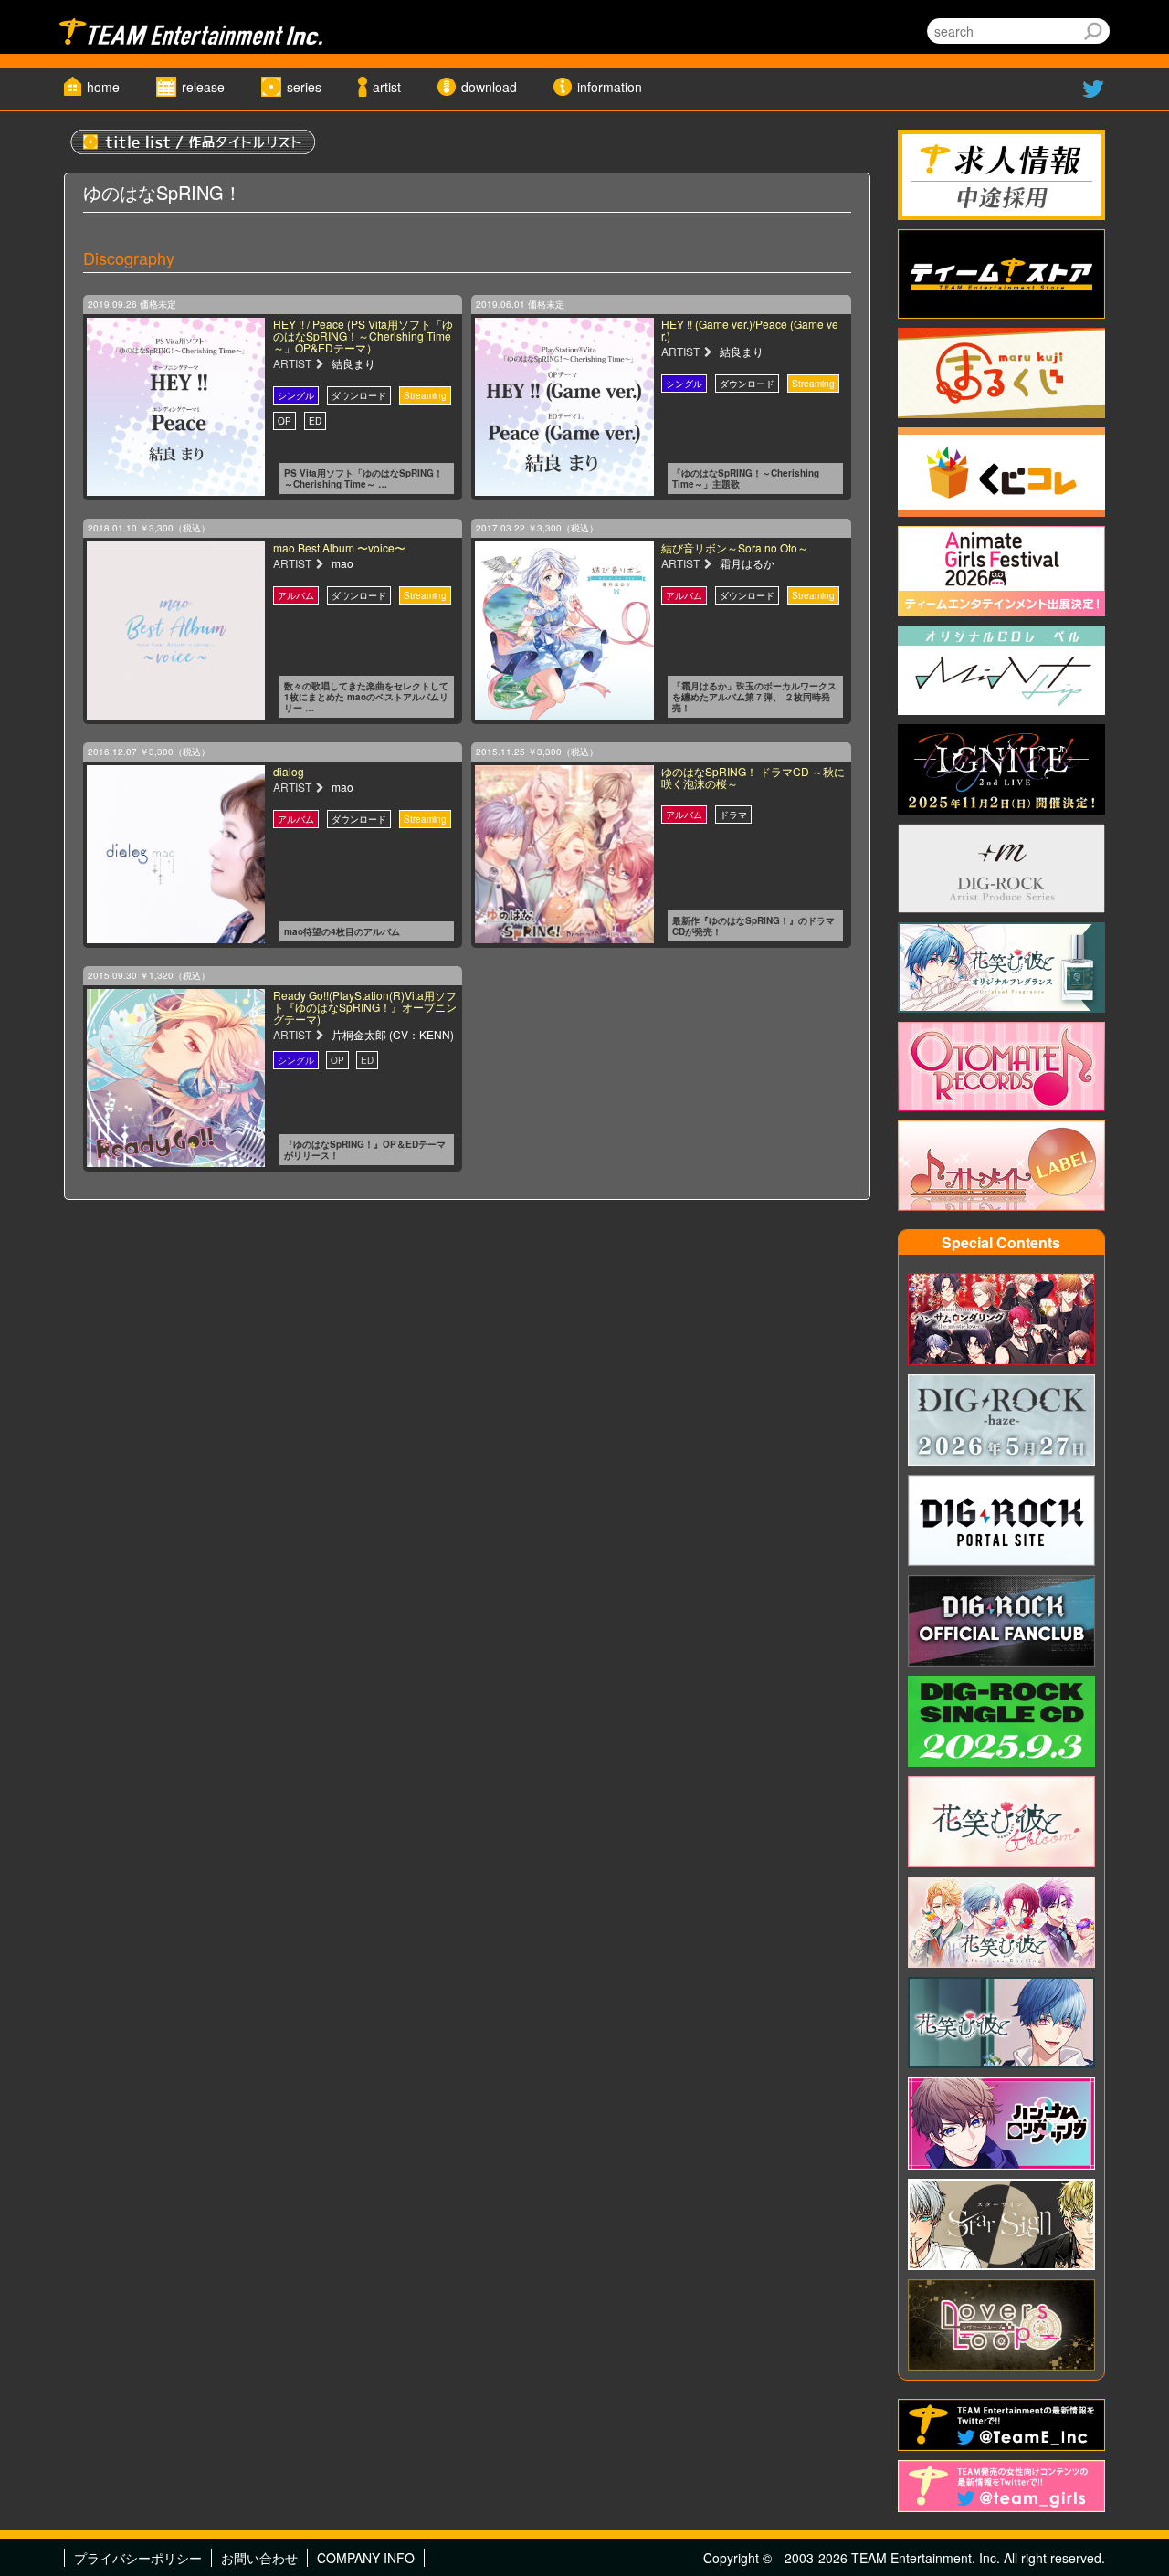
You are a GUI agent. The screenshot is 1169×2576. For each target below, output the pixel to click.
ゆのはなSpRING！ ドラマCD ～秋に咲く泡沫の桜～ (753, 777)
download (489, 87)
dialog (289, 771)
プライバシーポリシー (138, 2558)
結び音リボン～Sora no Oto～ (735, 547)
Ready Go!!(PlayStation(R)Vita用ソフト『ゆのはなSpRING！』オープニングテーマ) (365, 1007)
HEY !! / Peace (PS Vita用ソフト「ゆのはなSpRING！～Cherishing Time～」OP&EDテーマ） (363, 336)
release (203, 87)
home (103, 87)
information (610, 87)
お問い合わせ (259, 2558)
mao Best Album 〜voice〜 (339, 547)
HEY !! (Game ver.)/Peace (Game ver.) (750, 330)
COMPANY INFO (366, 2558)
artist (387, 87)
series (304, 87)
